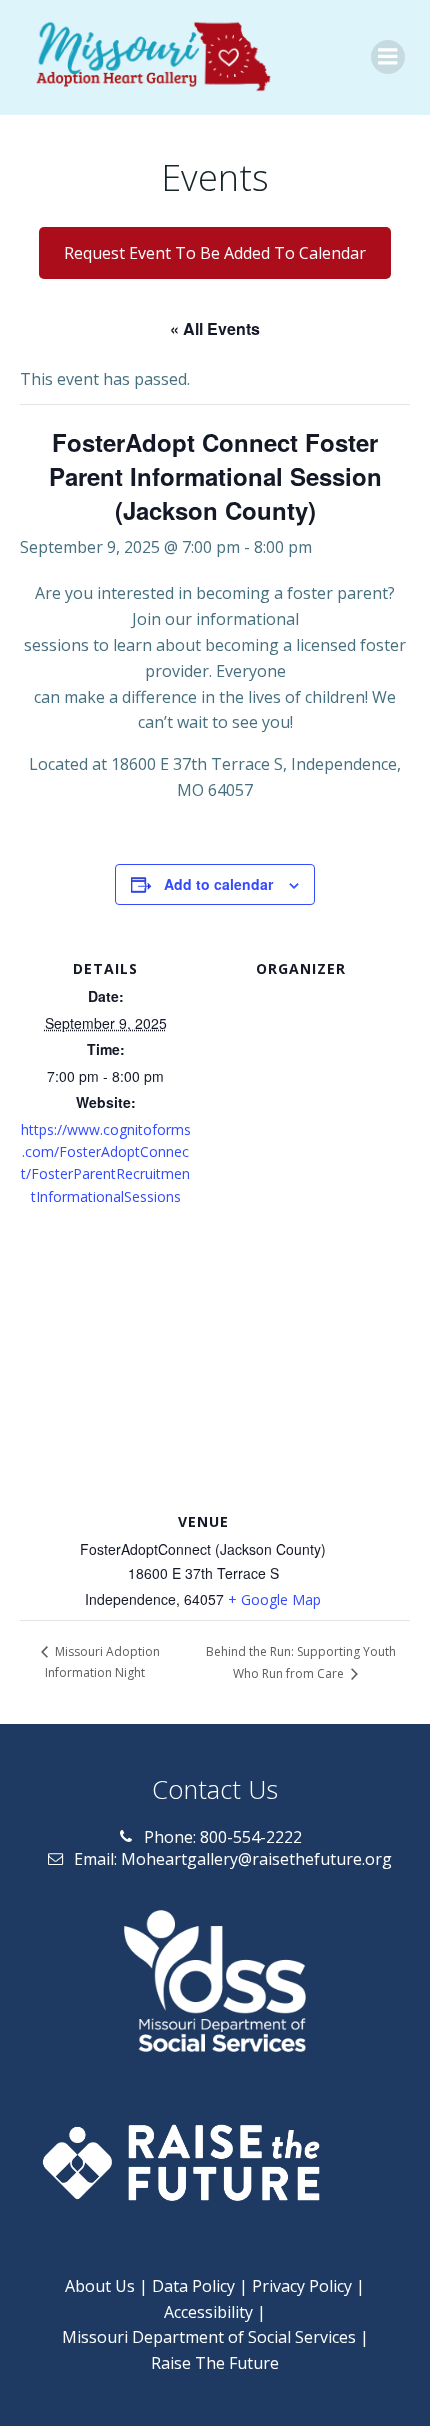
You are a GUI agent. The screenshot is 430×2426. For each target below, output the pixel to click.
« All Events (215, 328)
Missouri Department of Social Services (209, 2337)
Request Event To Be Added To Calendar (215, 253)
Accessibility (208, 2312)
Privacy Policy (302, 2286)
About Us (100, 2286)
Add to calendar (218, 884)
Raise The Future (215, 2363)
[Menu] (388, 57)
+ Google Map (274, 1599)
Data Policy (193, 2286)
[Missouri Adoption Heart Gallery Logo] (150, 57)
